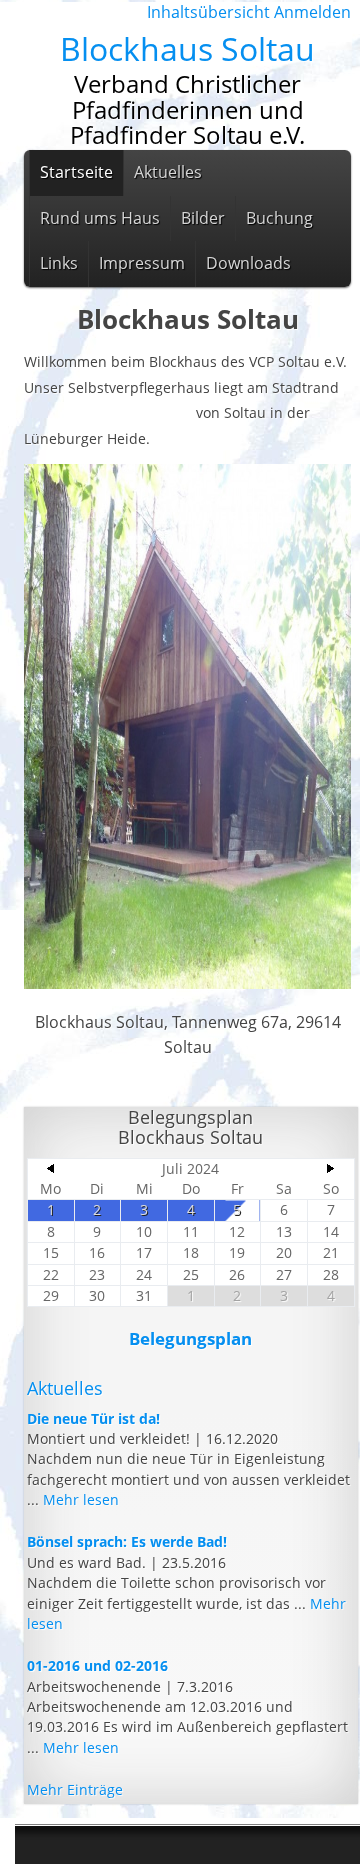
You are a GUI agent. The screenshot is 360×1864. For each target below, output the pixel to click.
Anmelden (312, 12)
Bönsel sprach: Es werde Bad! (127, 1541)
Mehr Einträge (75, 1789)
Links (59, 263)
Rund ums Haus (100, 218)
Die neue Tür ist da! (93, 1418)
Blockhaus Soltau (187, 48)
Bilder (203, 218)
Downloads (248, 263)
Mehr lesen (81, 1499)
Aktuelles (168, 172)
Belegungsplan (190, 1338)
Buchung (279, 218)
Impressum (142, 263)
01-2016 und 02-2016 (97, 1665)
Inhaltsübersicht (208, 12)
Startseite (76, 172)
